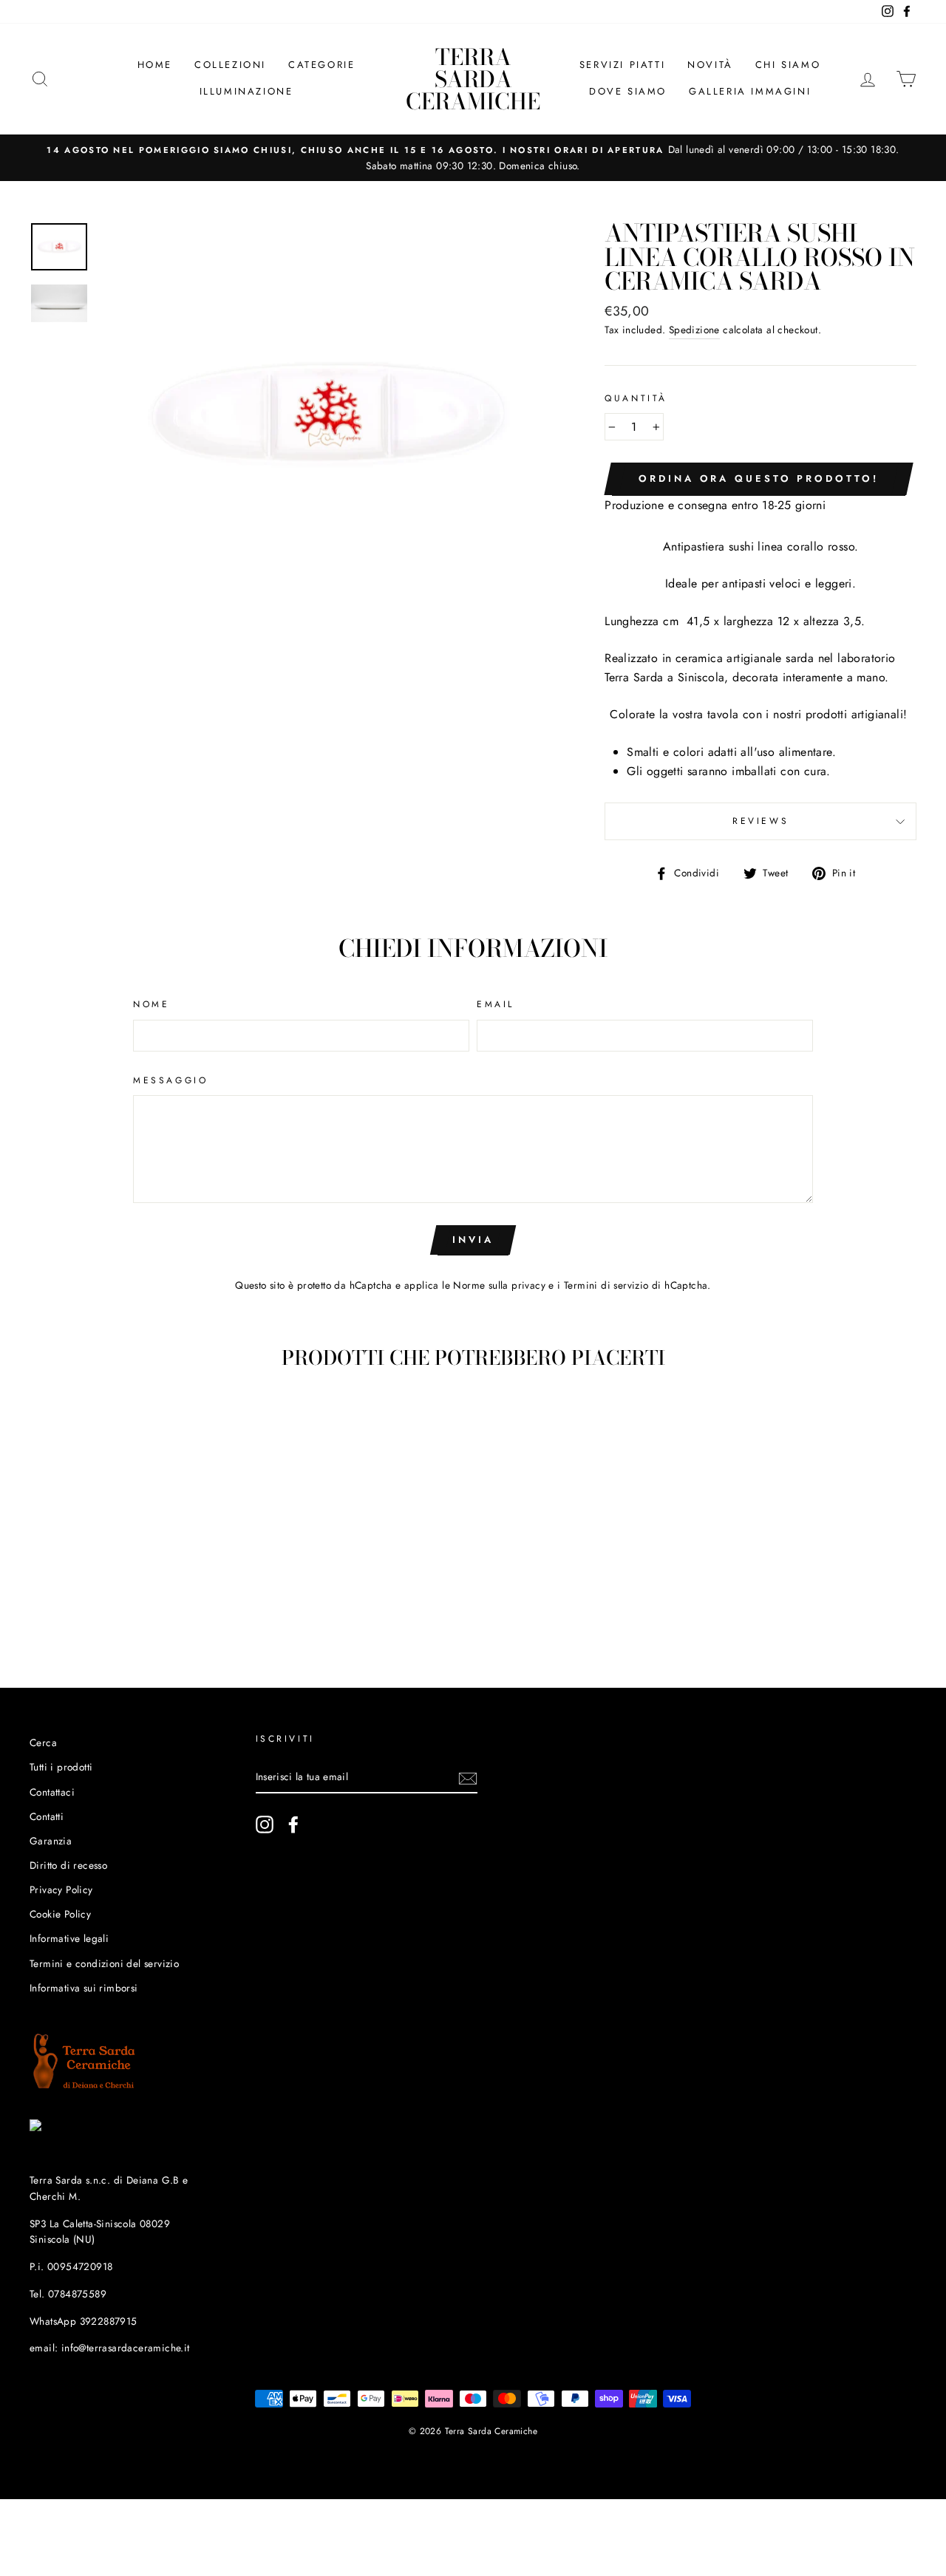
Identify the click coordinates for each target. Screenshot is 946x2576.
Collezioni (230, 65)
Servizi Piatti (622, 65)
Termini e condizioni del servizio (104, 1963)
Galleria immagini (750, 91)
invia (473, 1240)
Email (496, 1004)
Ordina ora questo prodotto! (758, 478)
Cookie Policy (60, 1914)
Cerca (43, 1742)
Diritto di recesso (68, 1865)
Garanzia (51, 1841)
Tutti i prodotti (61, 1767)
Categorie (321, 65)
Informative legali (69, 1938)
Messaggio (170, 1080)
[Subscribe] (468, 1777)
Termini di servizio (606, 1285)
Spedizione (694, 330)
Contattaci (52, 1792)
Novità (710, 65)
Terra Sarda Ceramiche (473, 79)
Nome (151, 1004)
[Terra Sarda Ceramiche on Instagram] (265, 1824)
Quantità (636, 398)
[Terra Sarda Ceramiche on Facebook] (293, 1824)
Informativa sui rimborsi (84, 1988)
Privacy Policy (61, 1890)
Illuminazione (246, 91)
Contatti (47, 1816)
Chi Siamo (788, 65)
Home (155, 65)
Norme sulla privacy (499, 1285)
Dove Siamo (628, 91)
